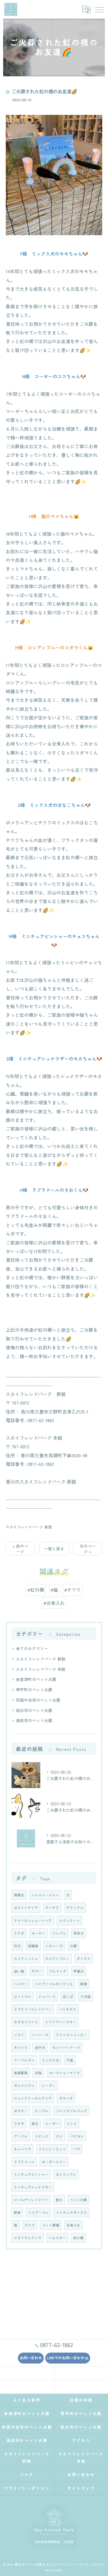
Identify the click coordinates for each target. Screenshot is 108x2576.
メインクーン (69, 1920)
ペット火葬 (78, 2200)
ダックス (84, 1958)
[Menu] (99, 9)
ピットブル (22, 1996)
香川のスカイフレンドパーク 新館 (41, 1481)
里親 (84, 1984)
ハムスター (57, 2238)
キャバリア (22, 2149)
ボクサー (21, 2111)
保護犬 (19, 1895)
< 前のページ (20, 1549)
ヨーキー (38, 1933)
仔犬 (17, 1946)
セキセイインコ (26, 2022)
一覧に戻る (54, 1549)
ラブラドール (24, 2162)
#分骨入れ (54, 1603)
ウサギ (19, 2123)
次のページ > (88, 1549)
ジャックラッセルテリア (33, 2098)
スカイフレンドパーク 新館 (29, 1527)
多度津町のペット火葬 (36, 1679)
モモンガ (66, 2098)
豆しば (68, 1996)
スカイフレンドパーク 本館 (41, 1669)
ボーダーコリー (54, 2162)
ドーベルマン (24, 2060)
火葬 (73, 1946)
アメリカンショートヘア (33, 1920)
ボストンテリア (26, 1908)
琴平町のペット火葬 (34, 1690)
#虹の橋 (36, 1590)
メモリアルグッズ (28, 2238)
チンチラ (52, 1908)
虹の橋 (78, 2238)
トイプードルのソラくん (54, 1984)
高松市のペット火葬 (34, 1720)
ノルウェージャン (45, 1895)
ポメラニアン (66, 2174)
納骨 (17, 2212)
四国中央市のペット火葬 (38, 1700)
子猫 (70, 2060)
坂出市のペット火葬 (34, 1710)
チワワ (30, 2225)
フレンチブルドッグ (71, 2111)
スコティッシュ (26, 1958)
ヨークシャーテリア (65, 2073)
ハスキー (21, 1984)
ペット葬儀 (51, 2225)
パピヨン (77, 2136)
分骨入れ (73, 2225)
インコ (72, 2123)
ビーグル (42, 2111)
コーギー (52, 2123)
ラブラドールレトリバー (33, 2009)
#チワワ (73, 1590)
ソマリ (19, 2035)
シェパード (47, 1996)
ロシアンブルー (57, 1958)
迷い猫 (19, 1971)
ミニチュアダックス (71, 2212)
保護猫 (33, 1946)
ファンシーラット (52, 2149)
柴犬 (35, 2123)
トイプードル (38, 2212)
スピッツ (42, 2136)
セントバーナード (66, 2047)
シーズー (49, 2085)
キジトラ (21, 2047)
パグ (77, 2149)
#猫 (54, 1590)
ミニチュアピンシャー (31, 2174)
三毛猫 (86, 1996)
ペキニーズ (54, 1946)
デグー (37, 1971)
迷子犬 (40, 2047)
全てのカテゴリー (32, 1648)
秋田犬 (79, 1933)
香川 (59, 2200)
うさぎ (19, 1933)
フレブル (59, 1933)
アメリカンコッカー (71, 2035)
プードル (21, 2136)
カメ (59, 2136)
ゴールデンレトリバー (31, 2200)
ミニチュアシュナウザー (33, 2187)
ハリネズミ (68, 2009)
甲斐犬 (79, 1971)
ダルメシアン (24, 2085)
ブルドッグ (58, 1971)
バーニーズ (40, 2035)
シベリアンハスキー (61, 2022)
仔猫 (38, 2073)
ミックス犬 (50, 2060)
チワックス (75, 1908)
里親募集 (21, 2073)
